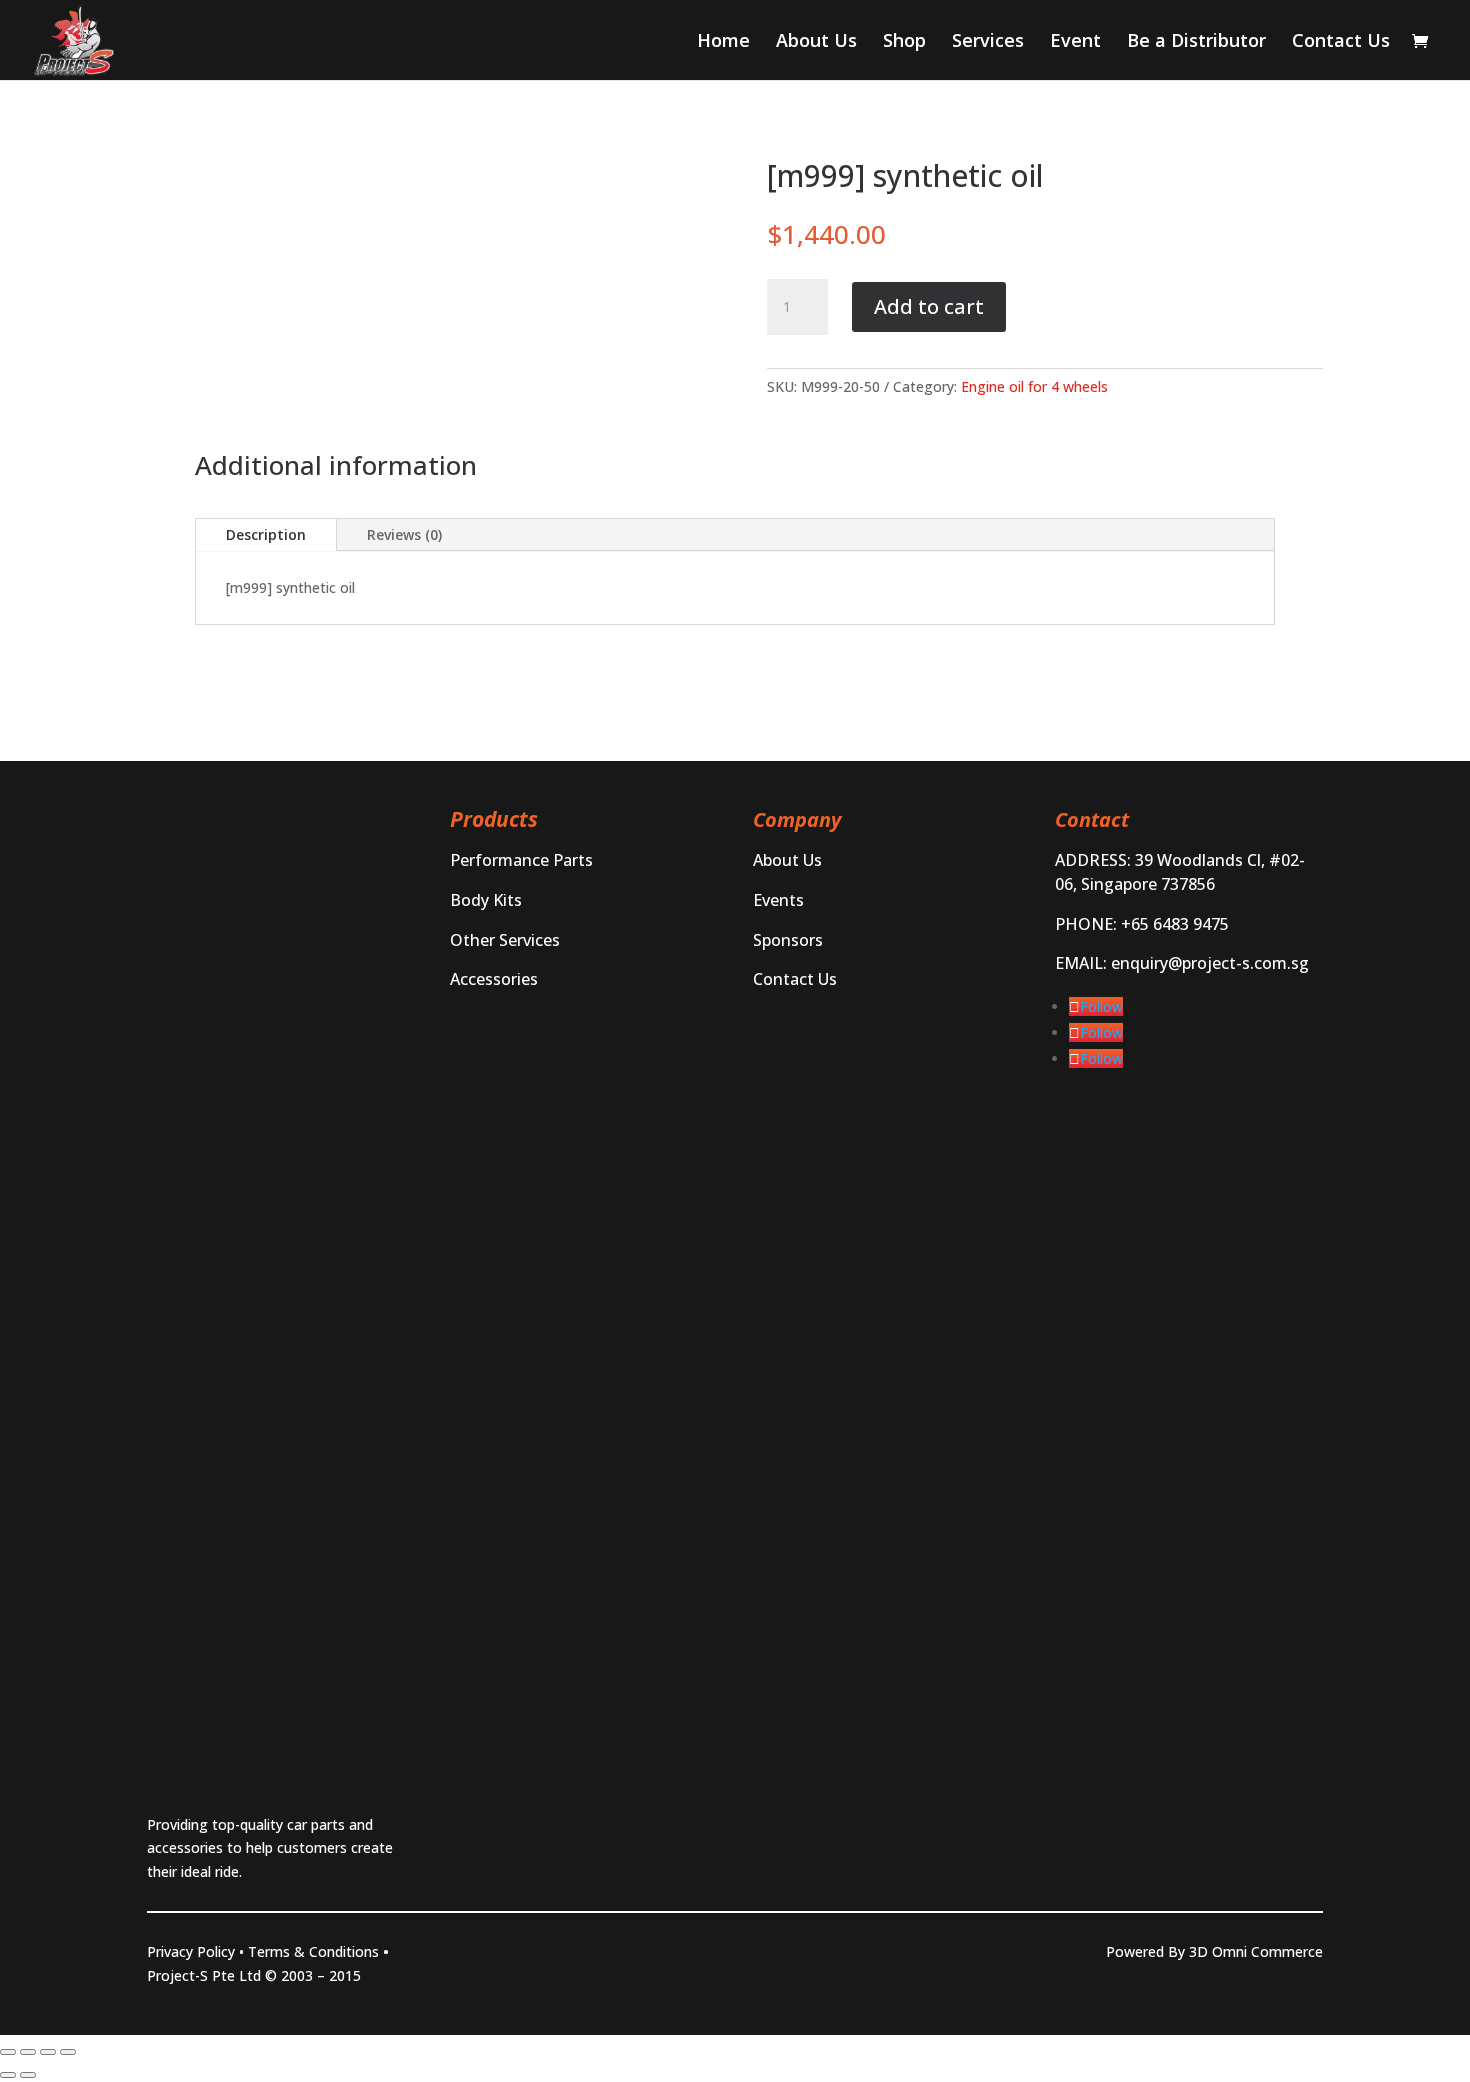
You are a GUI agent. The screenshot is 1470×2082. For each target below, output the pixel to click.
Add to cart (929, 306)
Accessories (494, 979)
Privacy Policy (191, 1951)
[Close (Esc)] (68, 2052)
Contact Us (1341, 42)
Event (1075, 42)
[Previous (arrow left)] (8, 2075)
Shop (904, 42)
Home (723, 42)
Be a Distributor (1196, 42)
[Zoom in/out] (8, 2052)
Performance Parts (521, 860)
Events (778, 900)
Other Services (505, 940)
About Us (816, 42)
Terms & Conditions (313, 1951)
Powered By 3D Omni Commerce (1214, 1951)
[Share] (48, 2052)
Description (266, 534)
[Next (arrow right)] (28, 2075)
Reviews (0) (404, 534)
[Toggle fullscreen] (28, 2052)
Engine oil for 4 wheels (1034, 386)
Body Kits (486, 900)
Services (988, 42)
